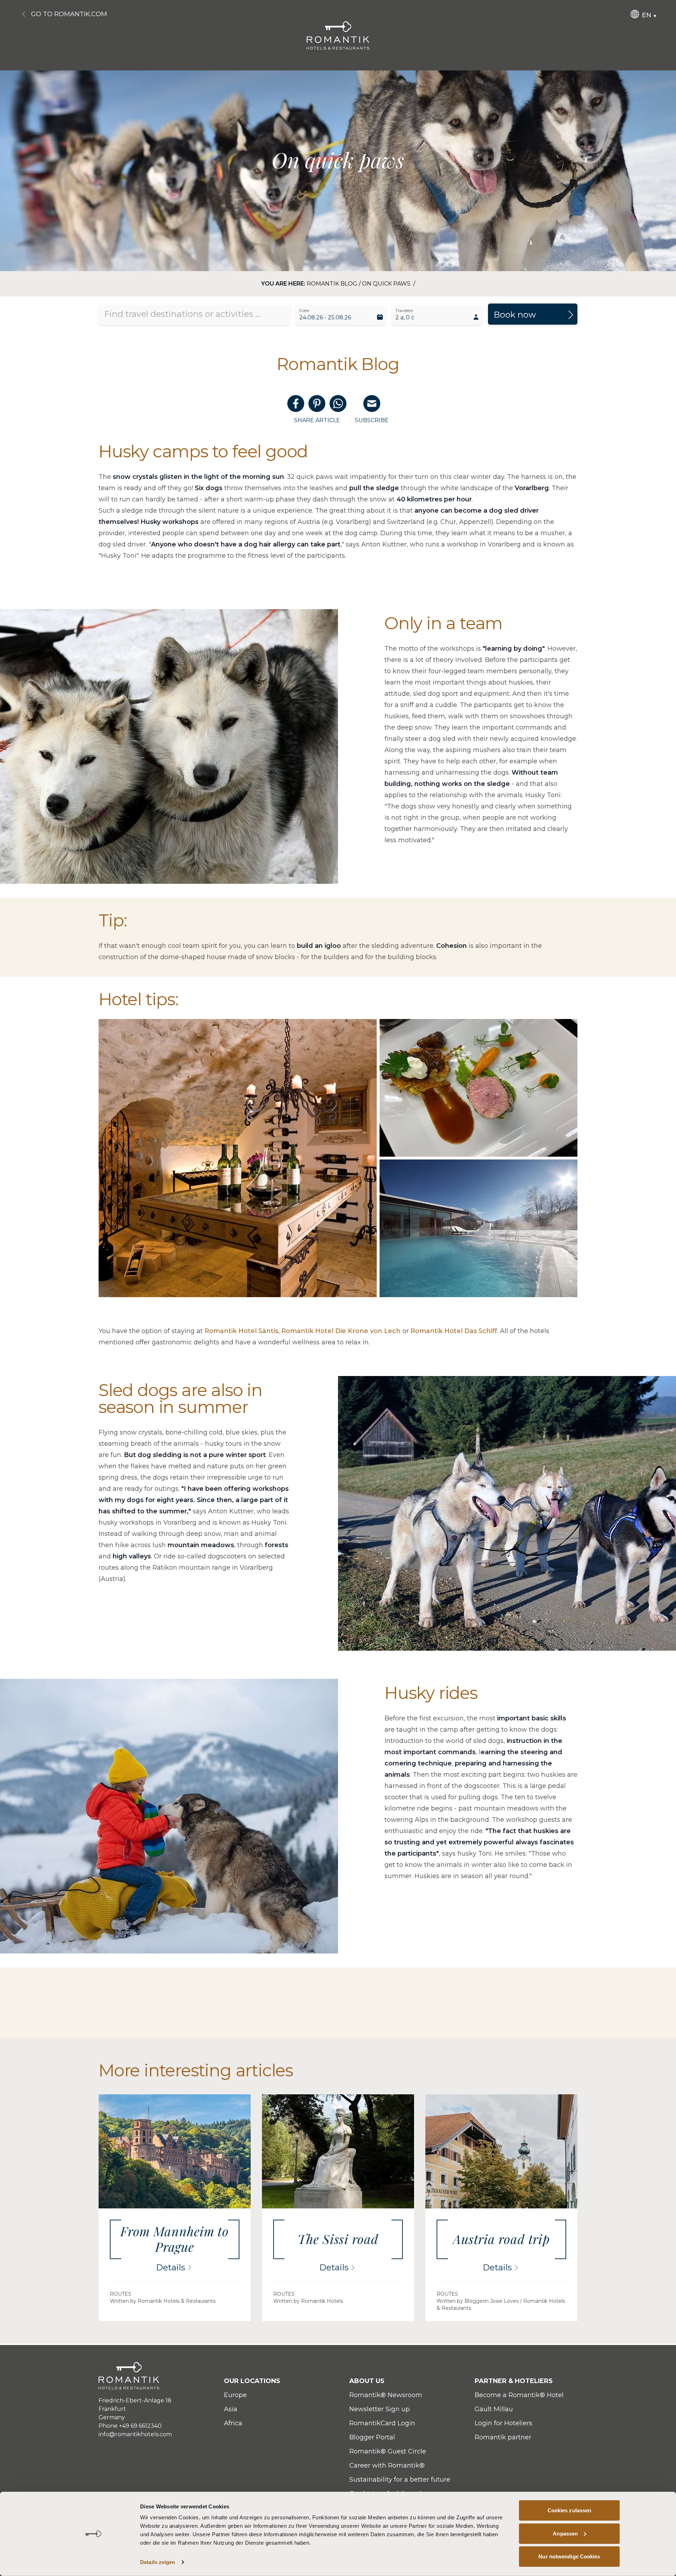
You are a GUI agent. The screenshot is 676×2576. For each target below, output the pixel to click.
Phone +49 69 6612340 (130, 2426)
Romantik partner (503, 2437)
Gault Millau (494, 2409)
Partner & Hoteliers (514, 2381)
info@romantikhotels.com (135, 2434)
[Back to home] (338, 35)
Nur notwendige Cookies (569, 2556)
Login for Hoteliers (503, 2423)
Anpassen (565, 2533)
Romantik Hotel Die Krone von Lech (341, 1331)
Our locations (252, 2381)
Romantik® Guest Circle (388, 2451)
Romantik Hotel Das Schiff (454, 1331)
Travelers (404, 310)
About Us (367, 2381)
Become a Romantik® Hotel (519, 2395)
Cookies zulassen (569, 2510)
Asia (231, 2409)
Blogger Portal (372, 2437)
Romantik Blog (332, 284)
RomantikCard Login (382, 2423)
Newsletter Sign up (380, 2409)
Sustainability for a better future (400, 2480)
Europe (235, 2395)
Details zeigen (158, 2562)
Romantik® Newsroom (386, 2395)
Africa (233, 2423)
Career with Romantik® (387, 2465)
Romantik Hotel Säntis (241, 1331)
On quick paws (387, 284)
